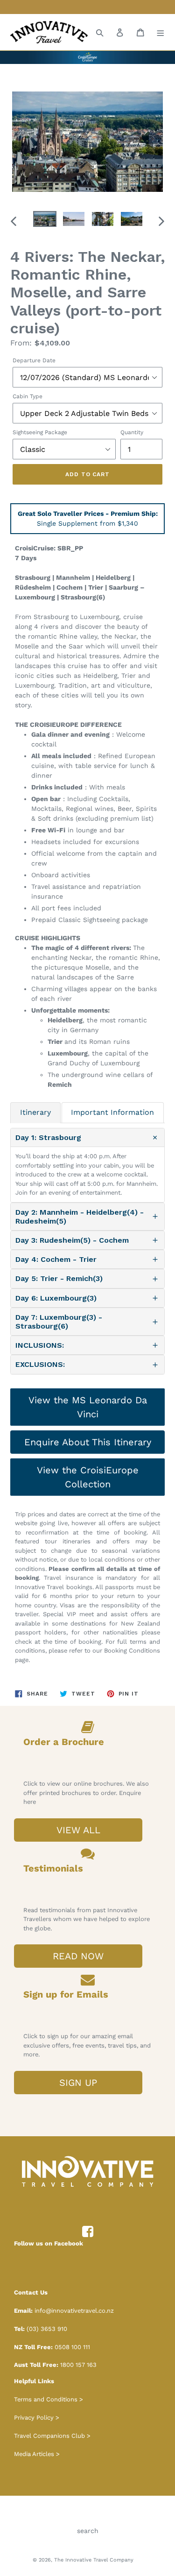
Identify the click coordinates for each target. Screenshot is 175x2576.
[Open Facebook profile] (88, 2232)
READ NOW (78, 1956)
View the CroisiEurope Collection (88, 1477)
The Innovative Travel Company (94, 2560)
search (88, 2531)
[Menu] (161, 32)
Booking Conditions (132, 1650)
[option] (45, 221)
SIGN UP (78, 2083)
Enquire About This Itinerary (88, 1442)
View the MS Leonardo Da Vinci (88, 1407)
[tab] (35, 1112)
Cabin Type (28, 396)
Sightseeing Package (40, 432)
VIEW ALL (78, 1830)
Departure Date (34, 360)
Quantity (132, 432)
